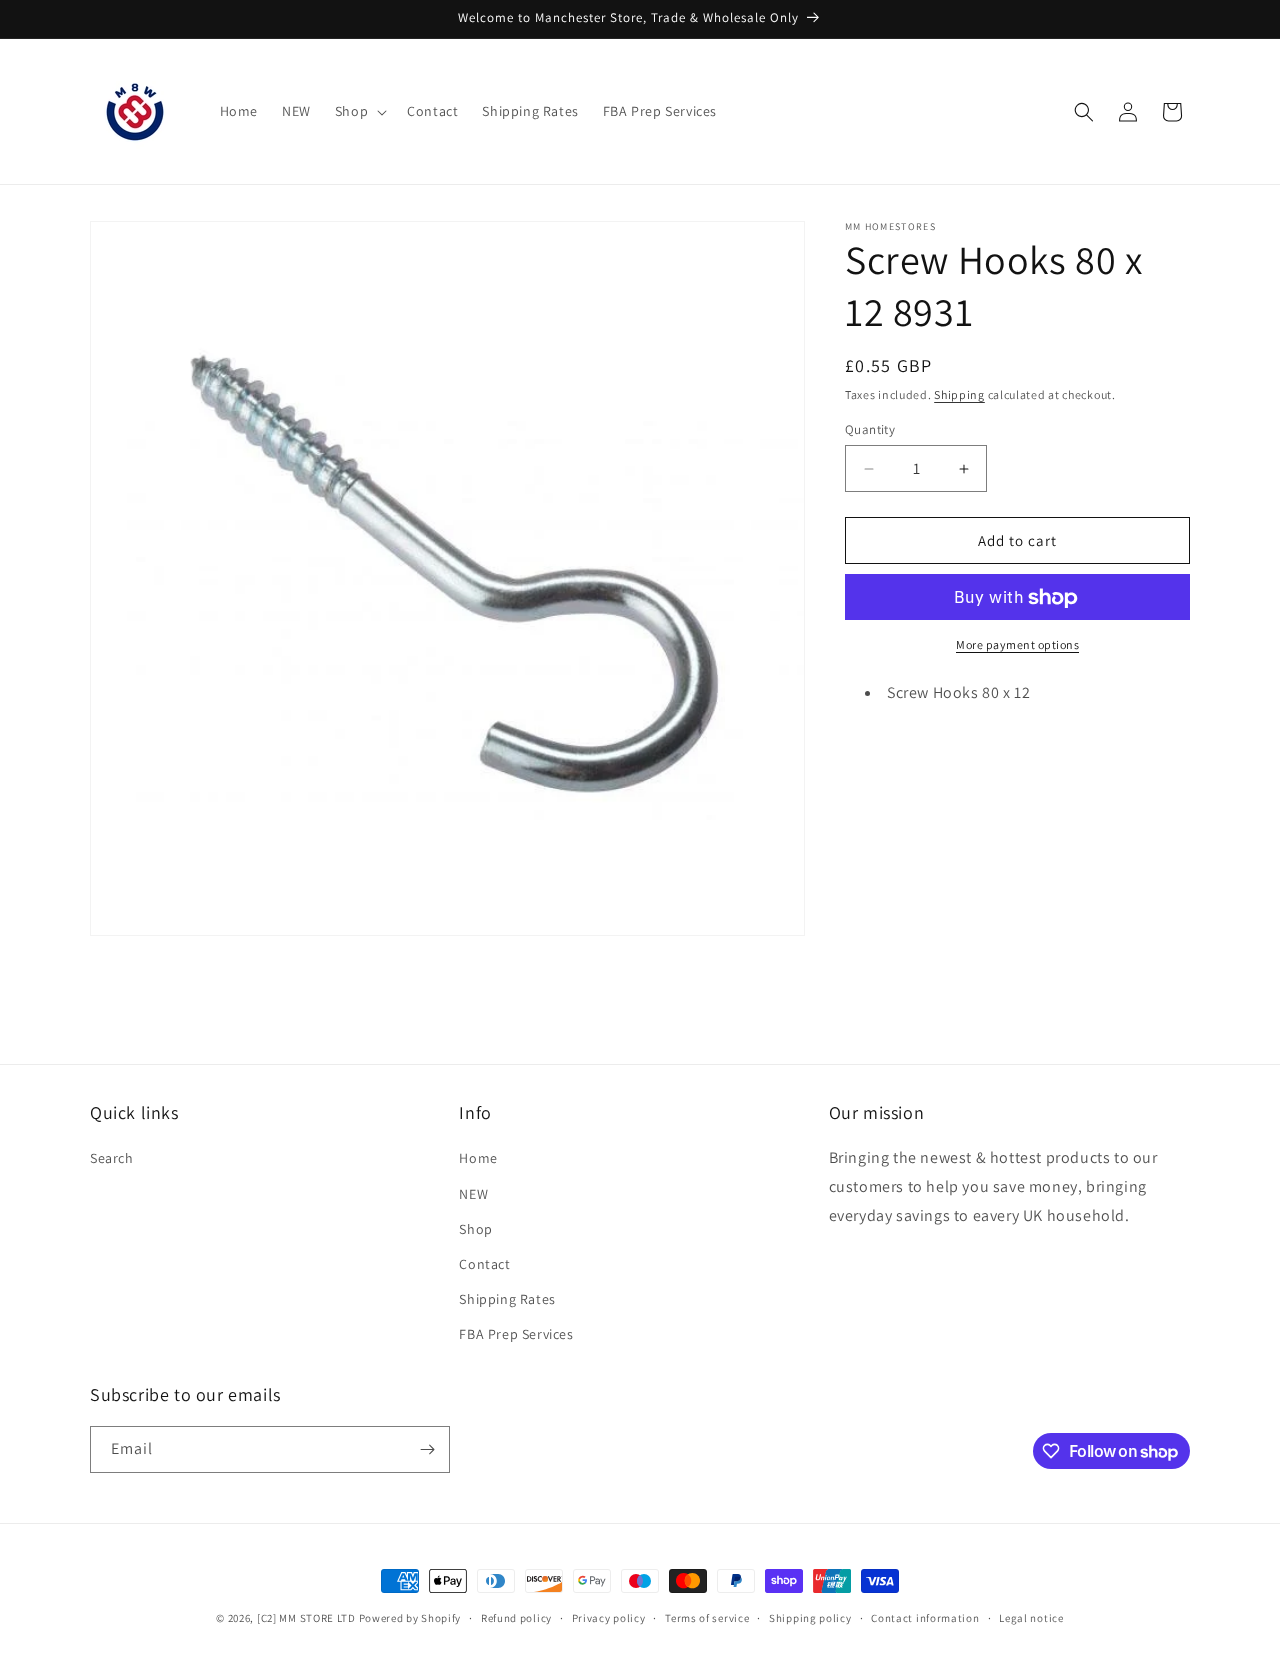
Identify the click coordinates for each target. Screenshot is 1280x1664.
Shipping (959, 394)
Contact (484, 1264)
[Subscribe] (427, 1449)
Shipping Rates (507, 1299)
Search (112, 1158)
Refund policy (516, 1618)
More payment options (1017, 645)
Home (478, 1158)
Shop (475, 1229)
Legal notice (1031, 1618)
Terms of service (707, 1618)
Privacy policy (609, 1618)
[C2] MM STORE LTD (306, 1618)
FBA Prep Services (516, 1334)
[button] (359, 111)
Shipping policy (810, 1618)
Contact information (925, 1618)
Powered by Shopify (410, 1618)
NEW (473, 1194)
